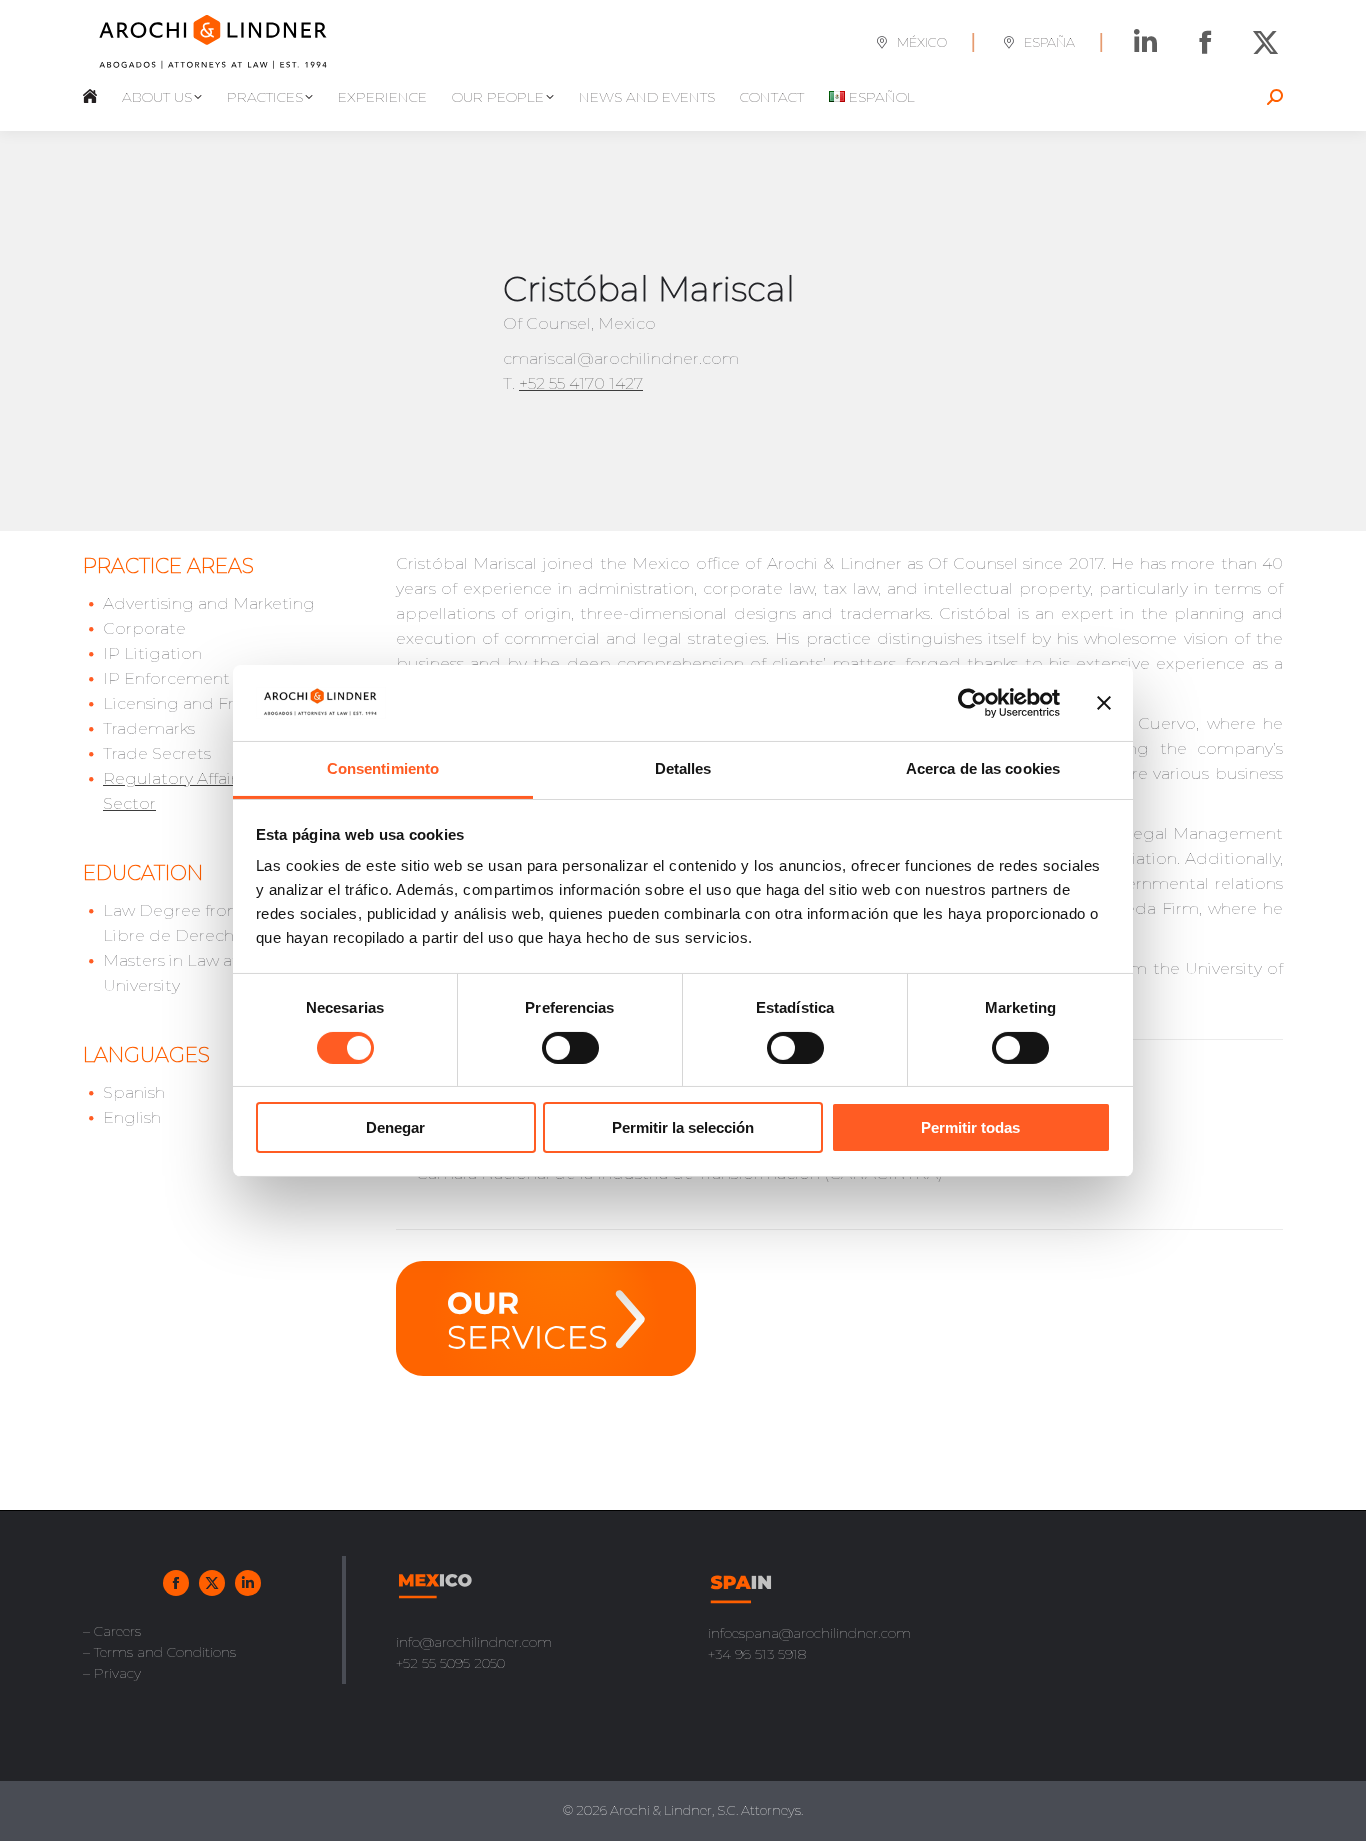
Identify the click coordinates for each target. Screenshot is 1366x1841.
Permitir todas (970, 1127)
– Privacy (112, 1673)
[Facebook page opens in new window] (1205, 42)
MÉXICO (922, 42)
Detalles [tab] (683, 768)
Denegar (395, 1127)
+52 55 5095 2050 (450, 1663)
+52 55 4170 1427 (581, 383)
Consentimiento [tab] (383, 768)
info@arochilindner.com (474, 1642)
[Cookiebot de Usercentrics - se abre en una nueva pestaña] (972, 703)
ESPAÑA (1049, 42)
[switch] (570, 1048)
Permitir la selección (683, 1127)
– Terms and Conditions (159, 1652)
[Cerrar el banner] (1104, 703)
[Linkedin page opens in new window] (1145, 42)
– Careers (112, 1631)
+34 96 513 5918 (757, 1654)
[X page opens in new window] (1265, 42)
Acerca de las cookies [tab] (983, 768)
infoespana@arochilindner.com (809, 1633)
